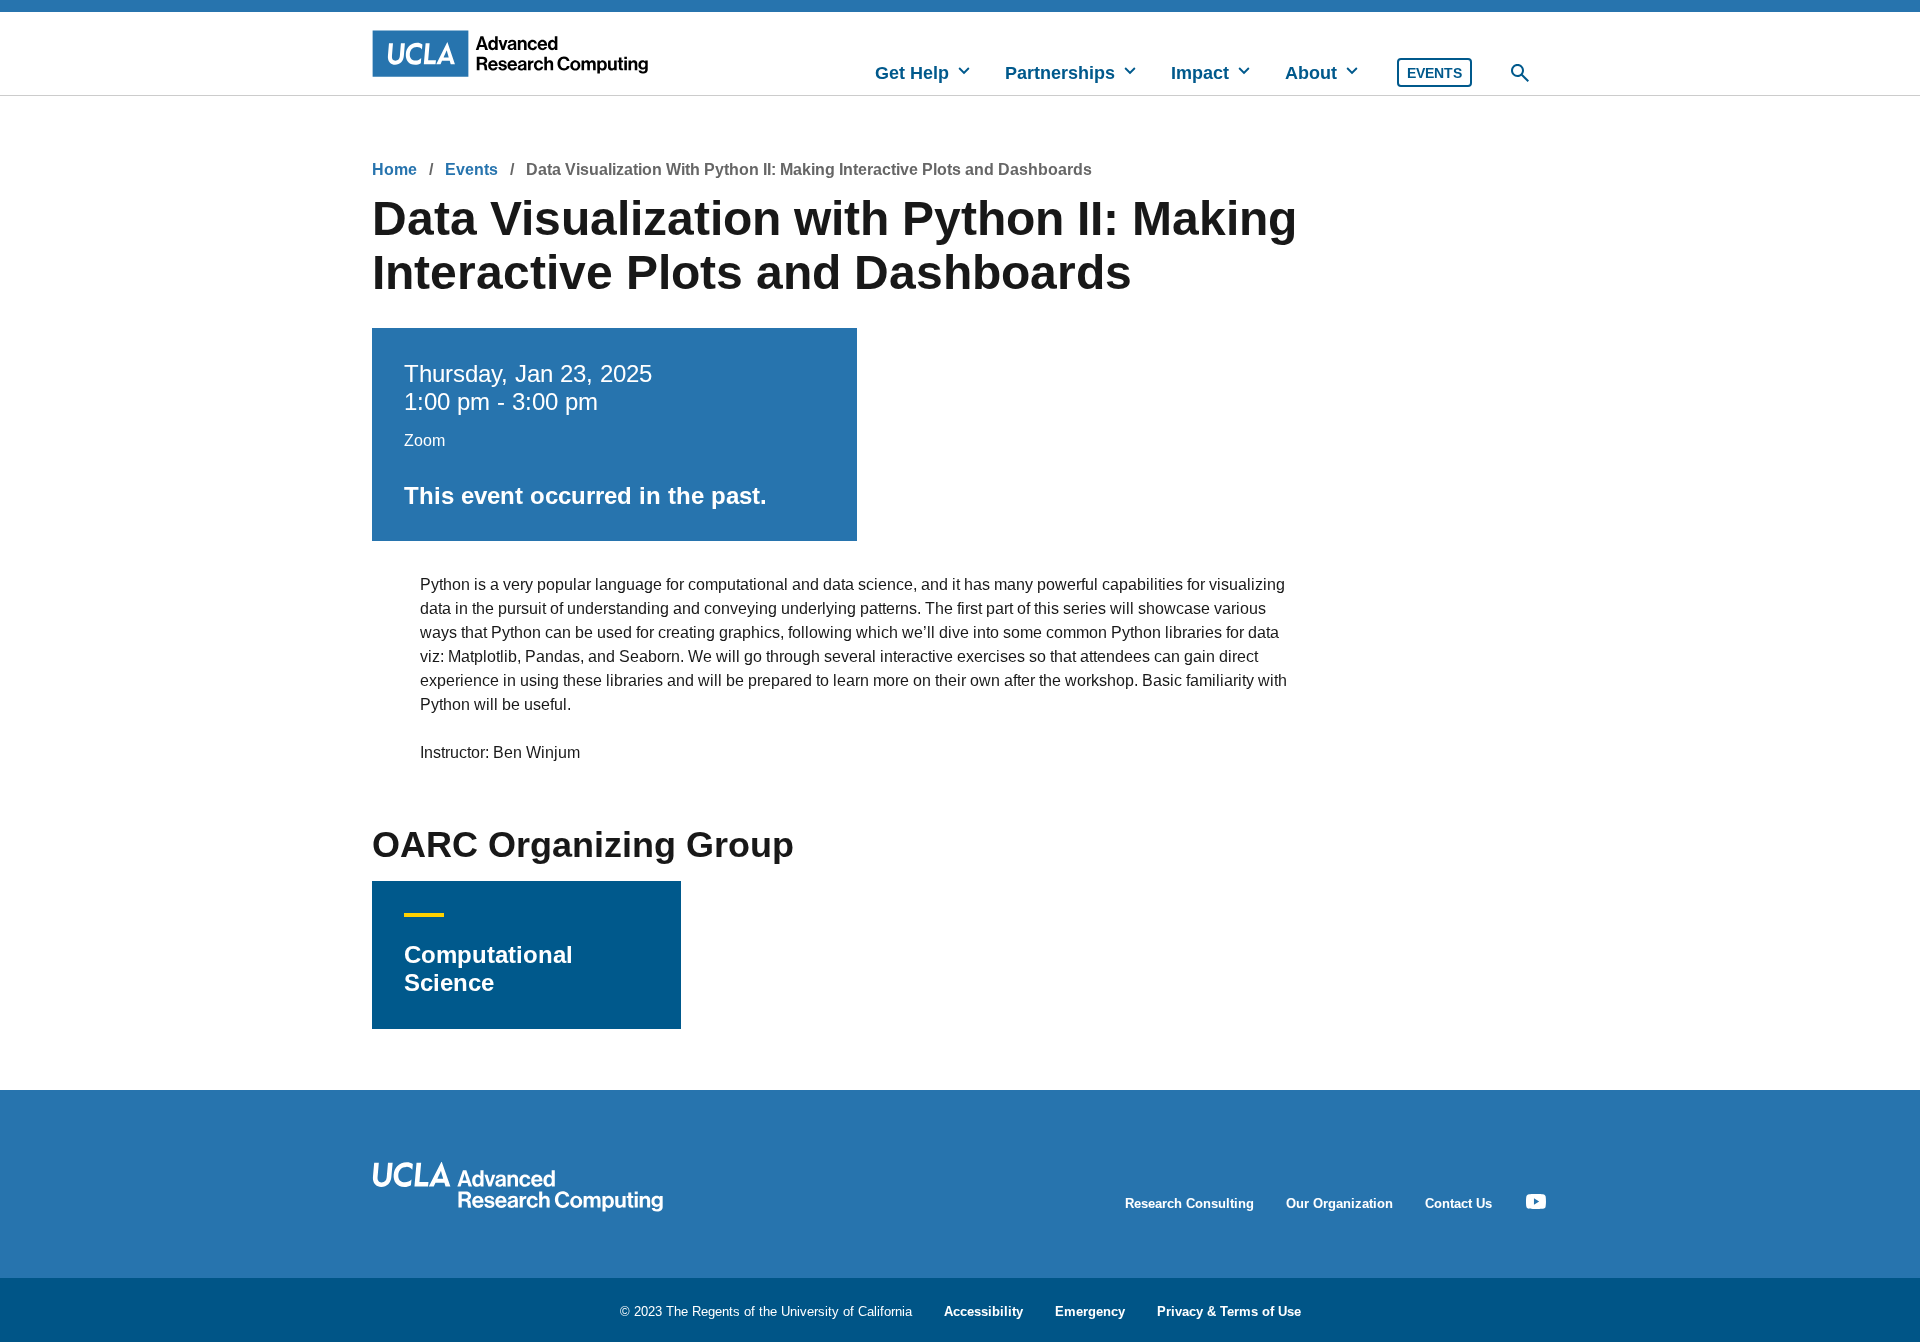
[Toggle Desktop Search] (1520, 73)
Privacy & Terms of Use (1229, 1311)
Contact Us (1458, 1203)
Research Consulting (1189, 1203)
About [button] (1311, 73)
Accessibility (983, 1311)
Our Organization (1339, 1203)
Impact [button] (1200, 73)
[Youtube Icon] (1536, 1202)
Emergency (1090, 1311)
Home (394, 169)
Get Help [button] (912, 73)
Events (1434, 73)
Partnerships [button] (1060, 73)
